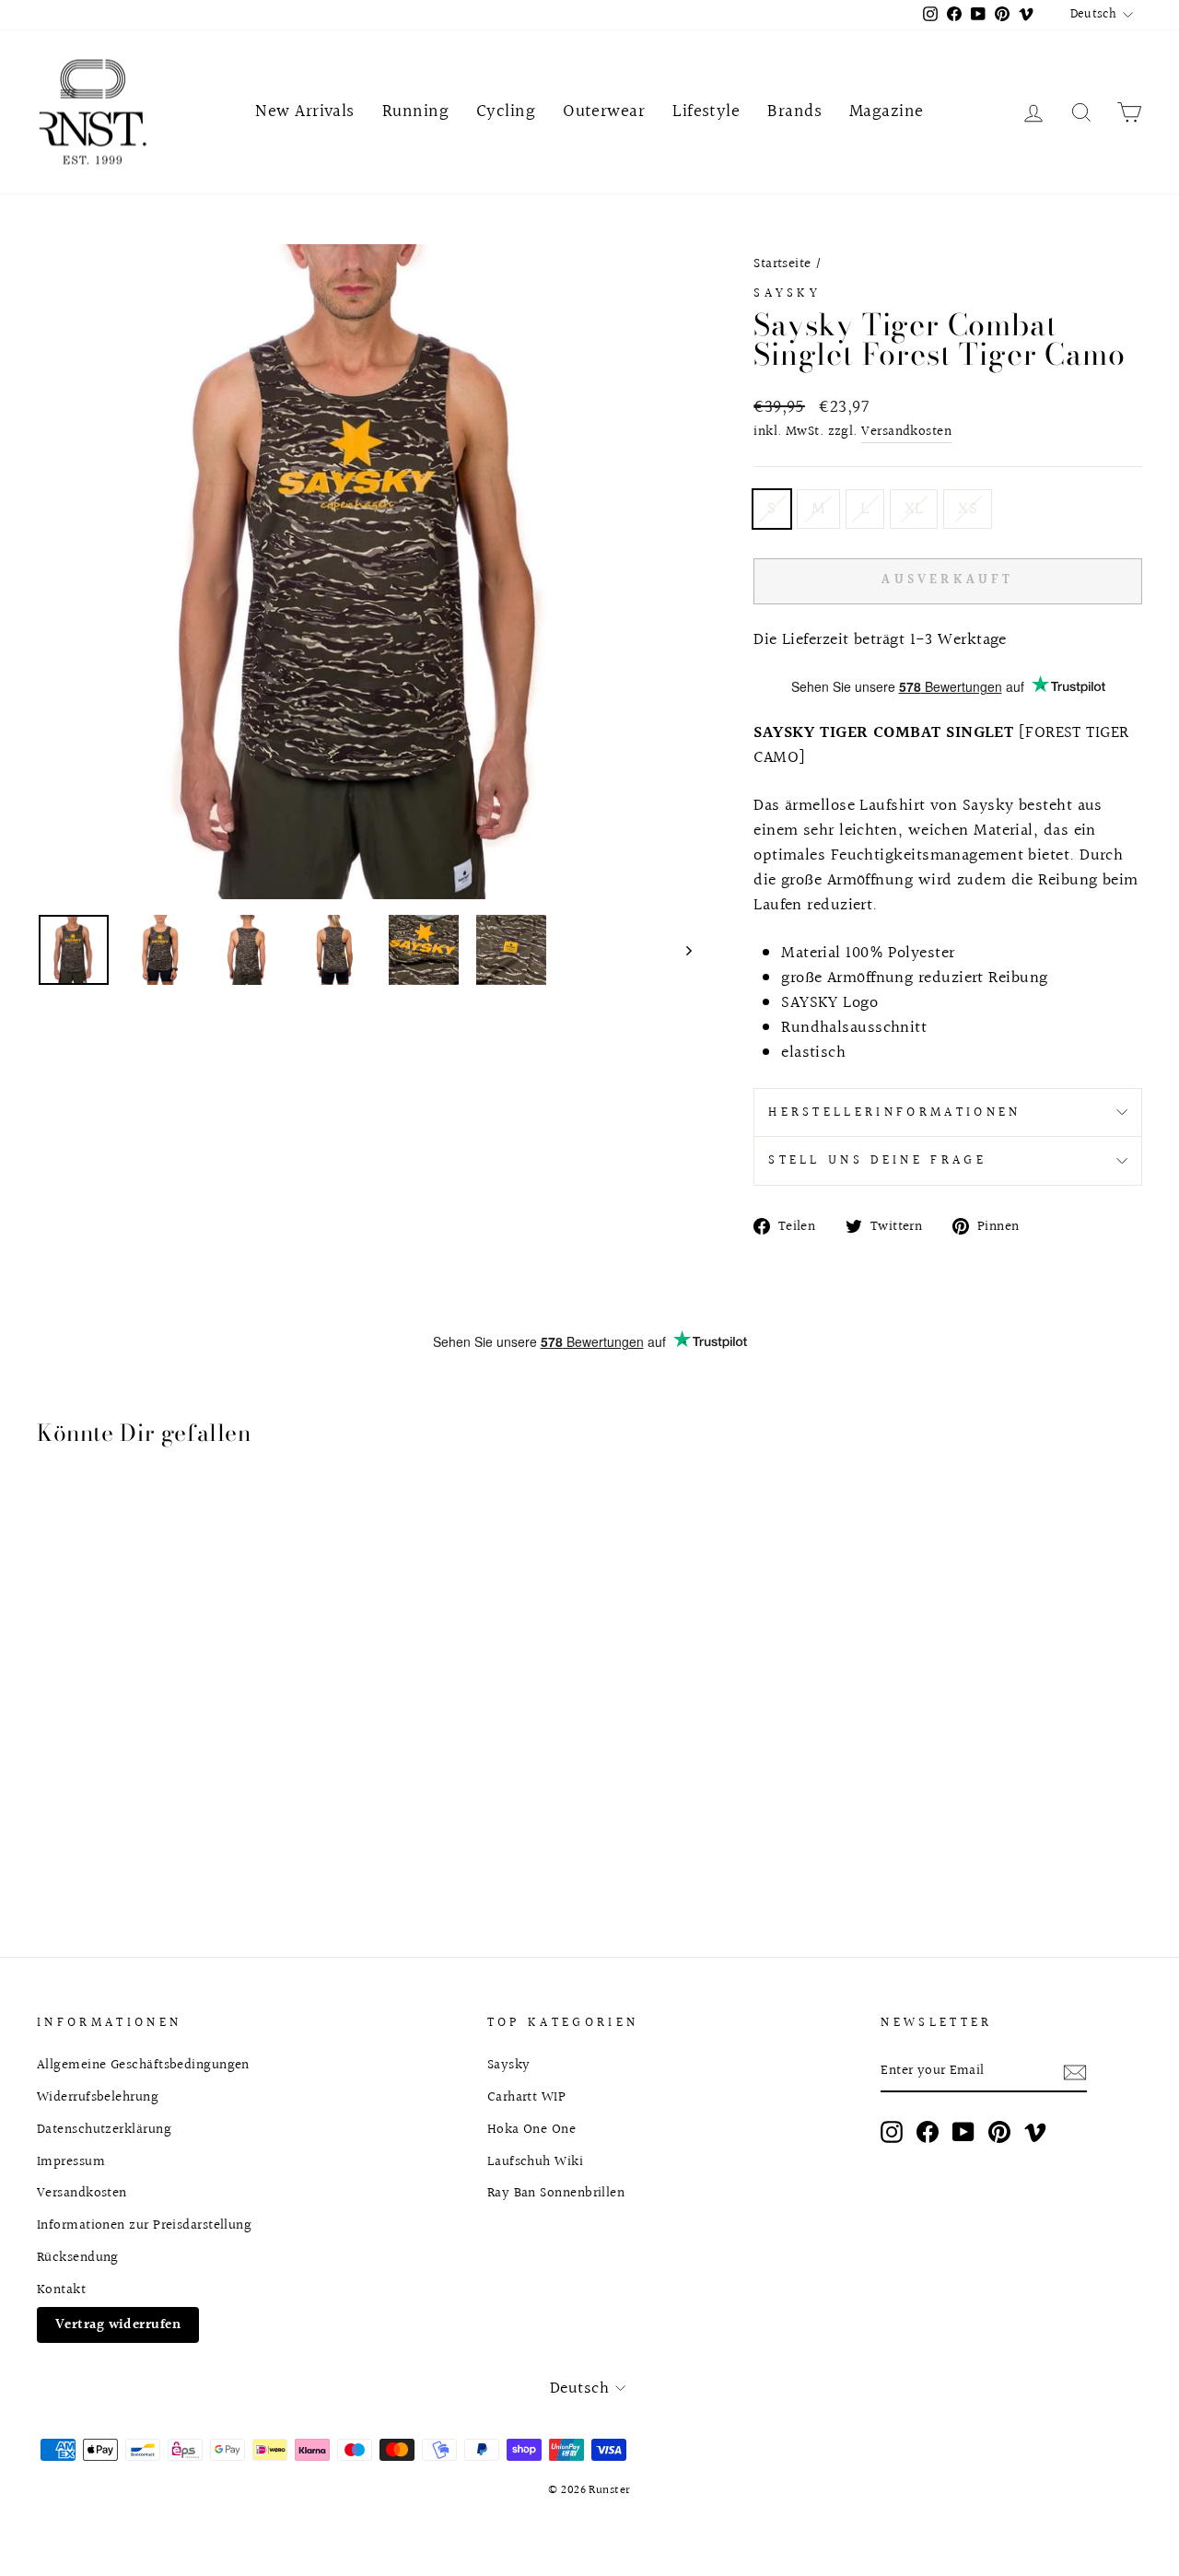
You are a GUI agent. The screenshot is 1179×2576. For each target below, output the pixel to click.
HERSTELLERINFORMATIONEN (894, 1112)
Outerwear (604, 111)
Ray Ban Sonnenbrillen (556, 2193)
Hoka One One (531, 2129)
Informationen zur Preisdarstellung (144, 2225)
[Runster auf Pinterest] (999, 2131)
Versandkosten (906, 432)
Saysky (787, 293)
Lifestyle (706, 111)
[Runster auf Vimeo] (1035, 2131)
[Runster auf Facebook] (928, 2131)
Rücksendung (78, 2257)
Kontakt (61, 2289)
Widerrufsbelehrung (98, 2097)
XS (968, 509)
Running (415, 111)
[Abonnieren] (1075, 2072)
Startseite (782, 263)
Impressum (71, 2161)
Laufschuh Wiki (535, 2161)
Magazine (887, 111)
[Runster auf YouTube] (963, 2131)
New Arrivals (304, 111)
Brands (794, 111)
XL (914, 509)
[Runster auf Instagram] (892, 2131)
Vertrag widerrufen (118, 2324)
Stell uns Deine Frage (877, 1160)
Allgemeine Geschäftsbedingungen (143, 2065)
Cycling (506, 111)
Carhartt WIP (526, 2097)
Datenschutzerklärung (104, 2129)
